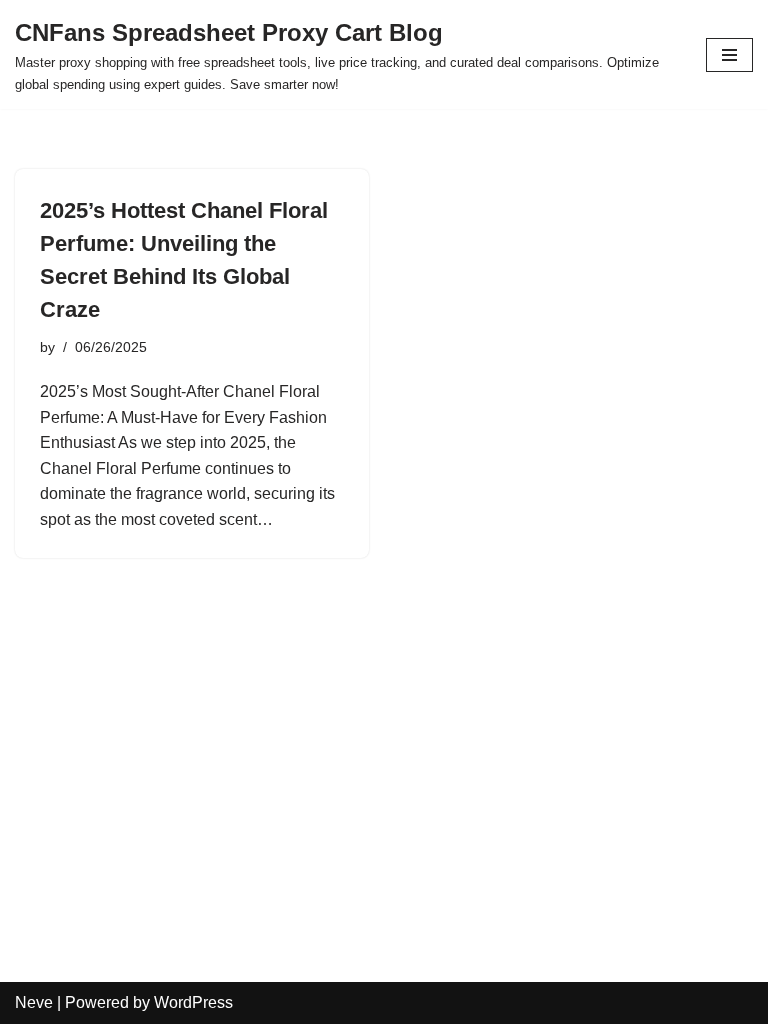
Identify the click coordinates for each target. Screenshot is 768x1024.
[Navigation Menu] (729, 55)
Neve (34, 1002)
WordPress (193, 1002)
